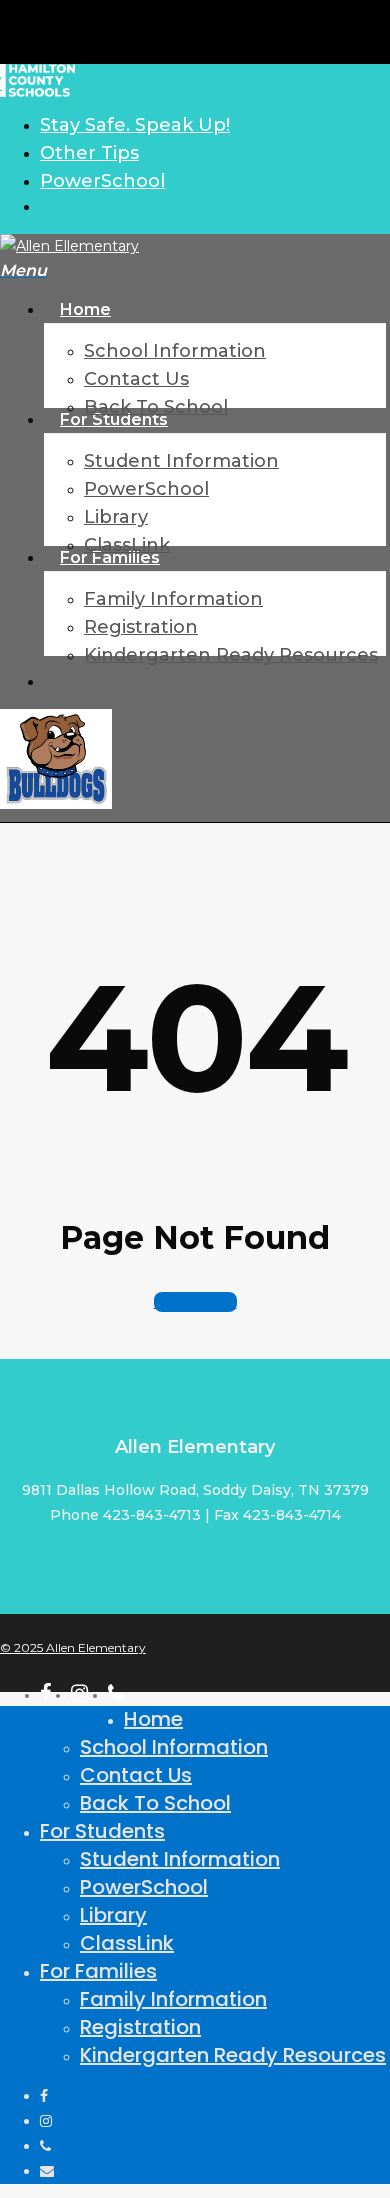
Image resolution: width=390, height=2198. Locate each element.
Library (113, 1915)
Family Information (173, 1999)
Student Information (180, 1859)
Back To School (155, 1803)
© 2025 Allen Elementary (73, 1647)
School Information (174, 1747)
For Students (102, 1831)
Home (153, 1719)
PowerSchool (144, 1887)
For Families (98, 1971)
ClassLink (127, 1943)
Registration (140, 2027)
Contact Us (136, 1775)
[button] (23, 271)
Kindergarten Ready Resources (233, 2055)
